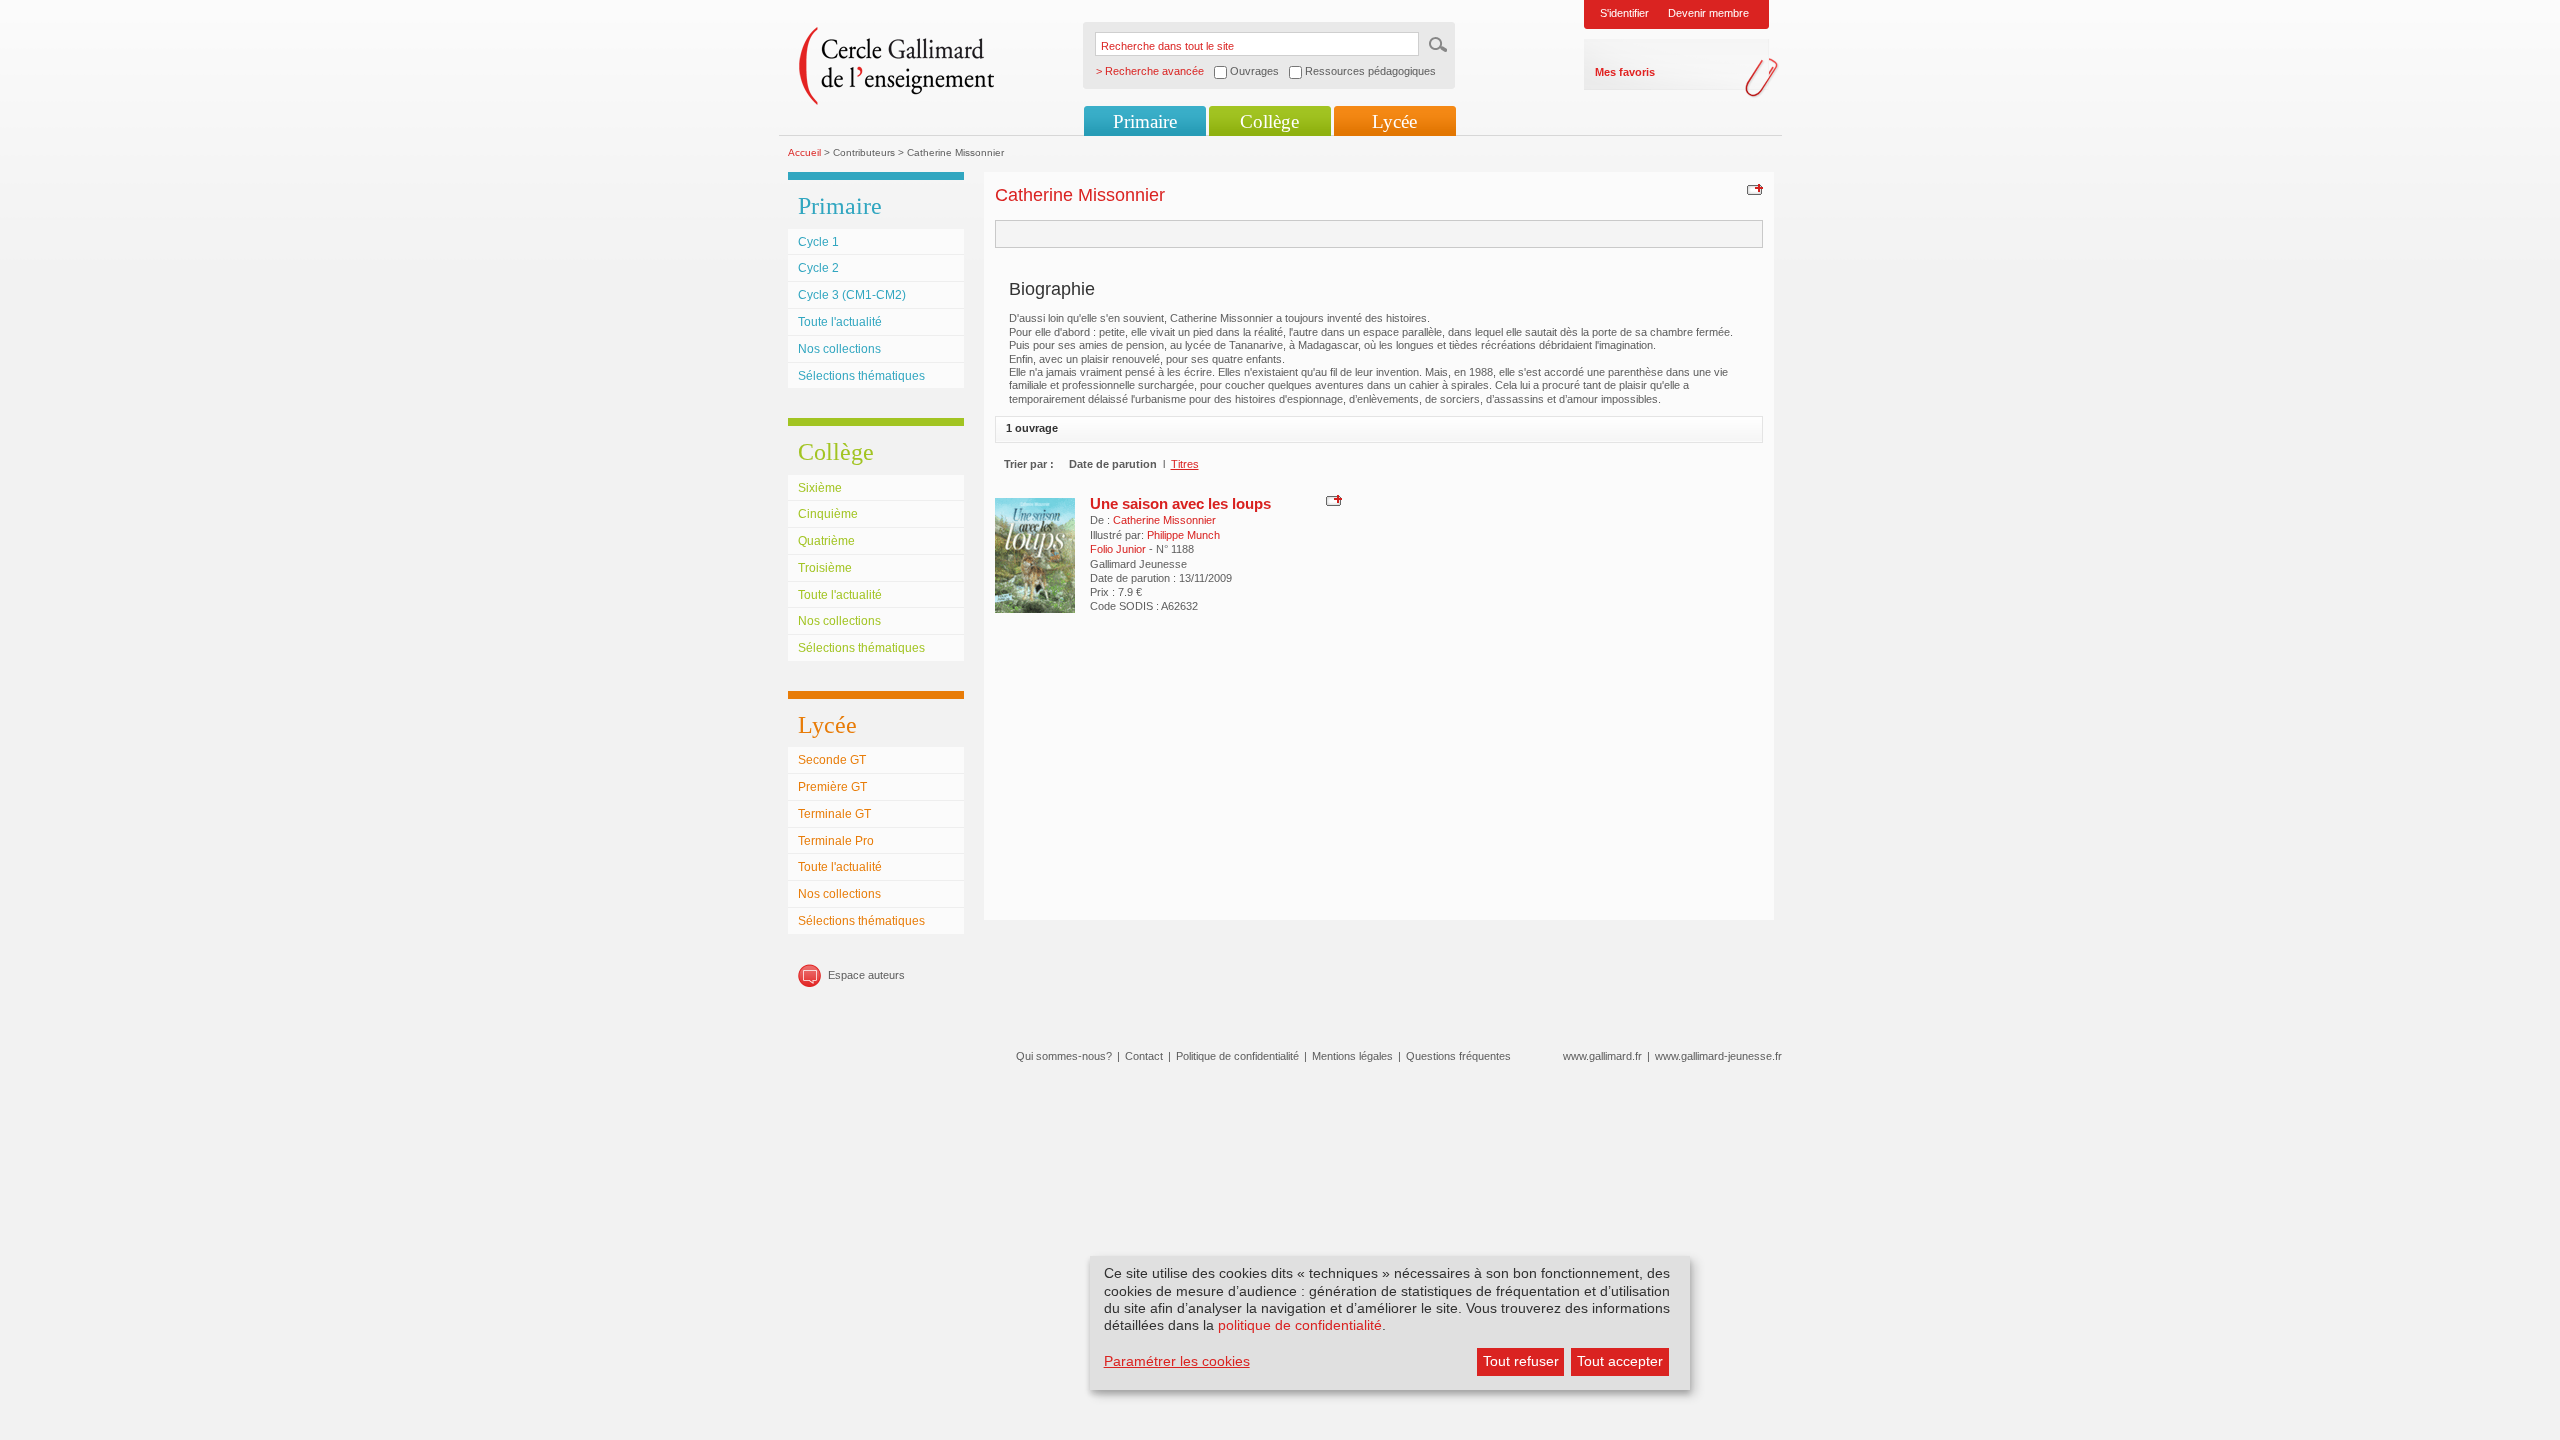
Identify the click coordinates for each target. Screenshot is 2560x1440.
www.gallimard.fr (1602, 1056)
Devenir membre (1708, 13)
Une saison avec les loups (1180, 503)
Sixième (820, 488)
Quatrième (826, 541)
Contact (1144, 1056)
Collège (1269, 121)
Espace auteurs (866, 975)
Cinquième (828, 514)
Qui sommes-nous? (1064, 1056)
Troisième (825, 568)
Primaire (1145, 121)
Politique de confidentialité (1237, 1056)
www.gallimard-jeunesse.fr (1718, 1056)
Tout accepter (1620, 1361)
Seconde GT (832, 760)
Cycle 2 (818, 268)
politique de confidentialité (1300, 1325)
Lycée (1394, 121)
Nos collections (839, 349)
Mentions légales (1352, 1056)
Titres (1185, 464)
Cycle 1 (818, 242)
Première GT (832, 787)
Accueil (804, 152)
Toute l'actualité (840, 322)
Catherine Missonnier (1164, 520)
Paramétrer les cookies (1177, 1361)
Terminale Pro (836, 841)
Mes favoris (1625, 72)
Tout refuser (1521, 1361)
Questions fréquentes (1458, 1056)
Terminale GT (834, 814)
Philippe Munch (1183, 535)
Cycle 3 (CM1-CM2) (852, 295)
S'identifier (1624, 13)
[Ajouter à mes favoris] (1752, 189)
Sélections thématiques (861, 376)
